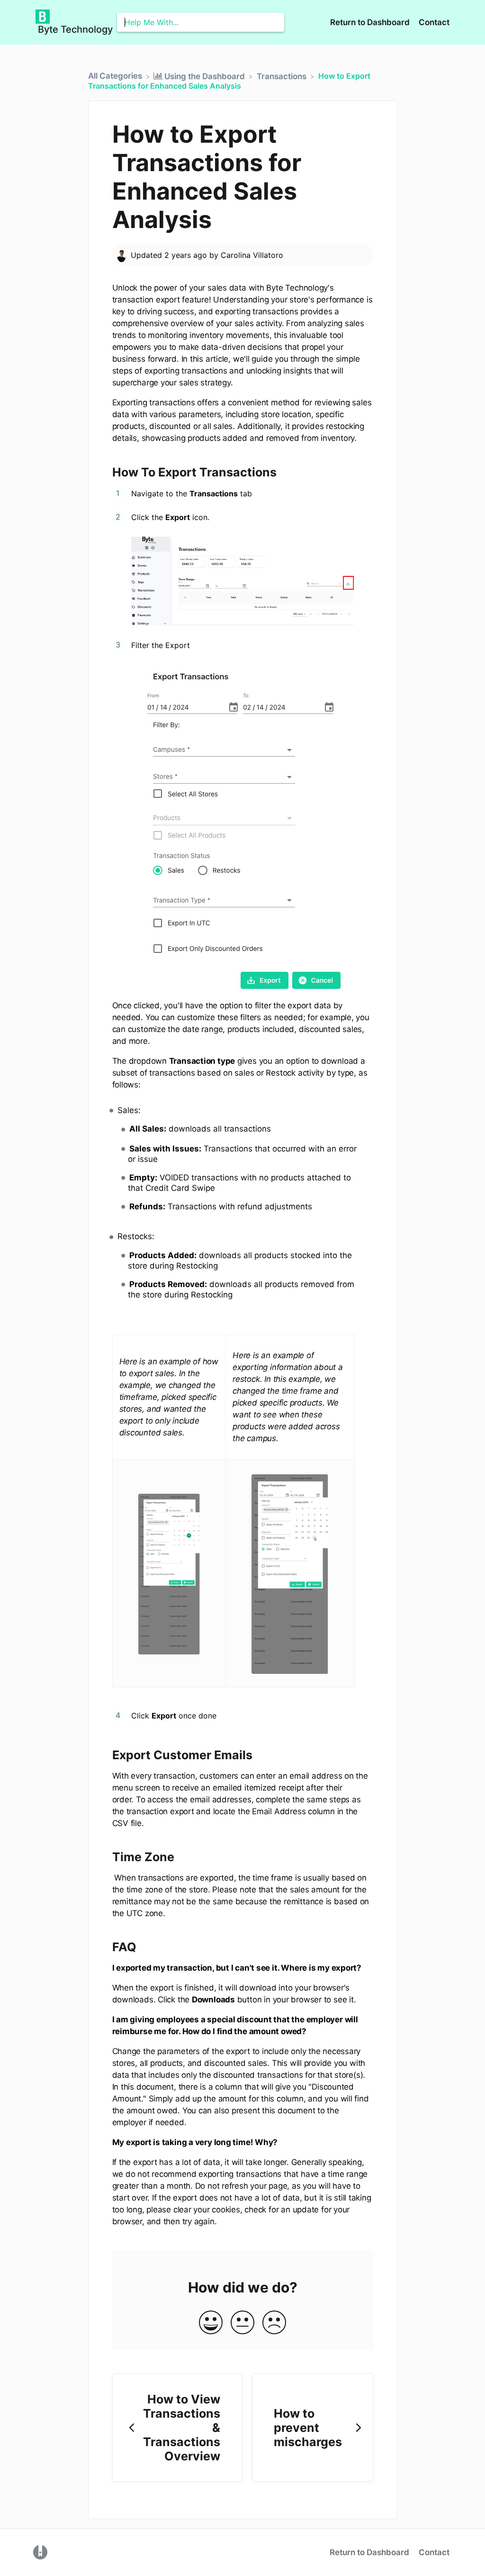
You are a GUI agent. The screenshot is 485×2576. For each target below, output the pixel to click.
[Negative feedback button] (274, 2323)
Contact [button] (434, 22)
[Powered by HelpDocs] (40, 2552)
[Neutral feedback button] (242, 2323)
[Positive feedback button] (211, 2323)
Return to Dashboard (371, 22)
